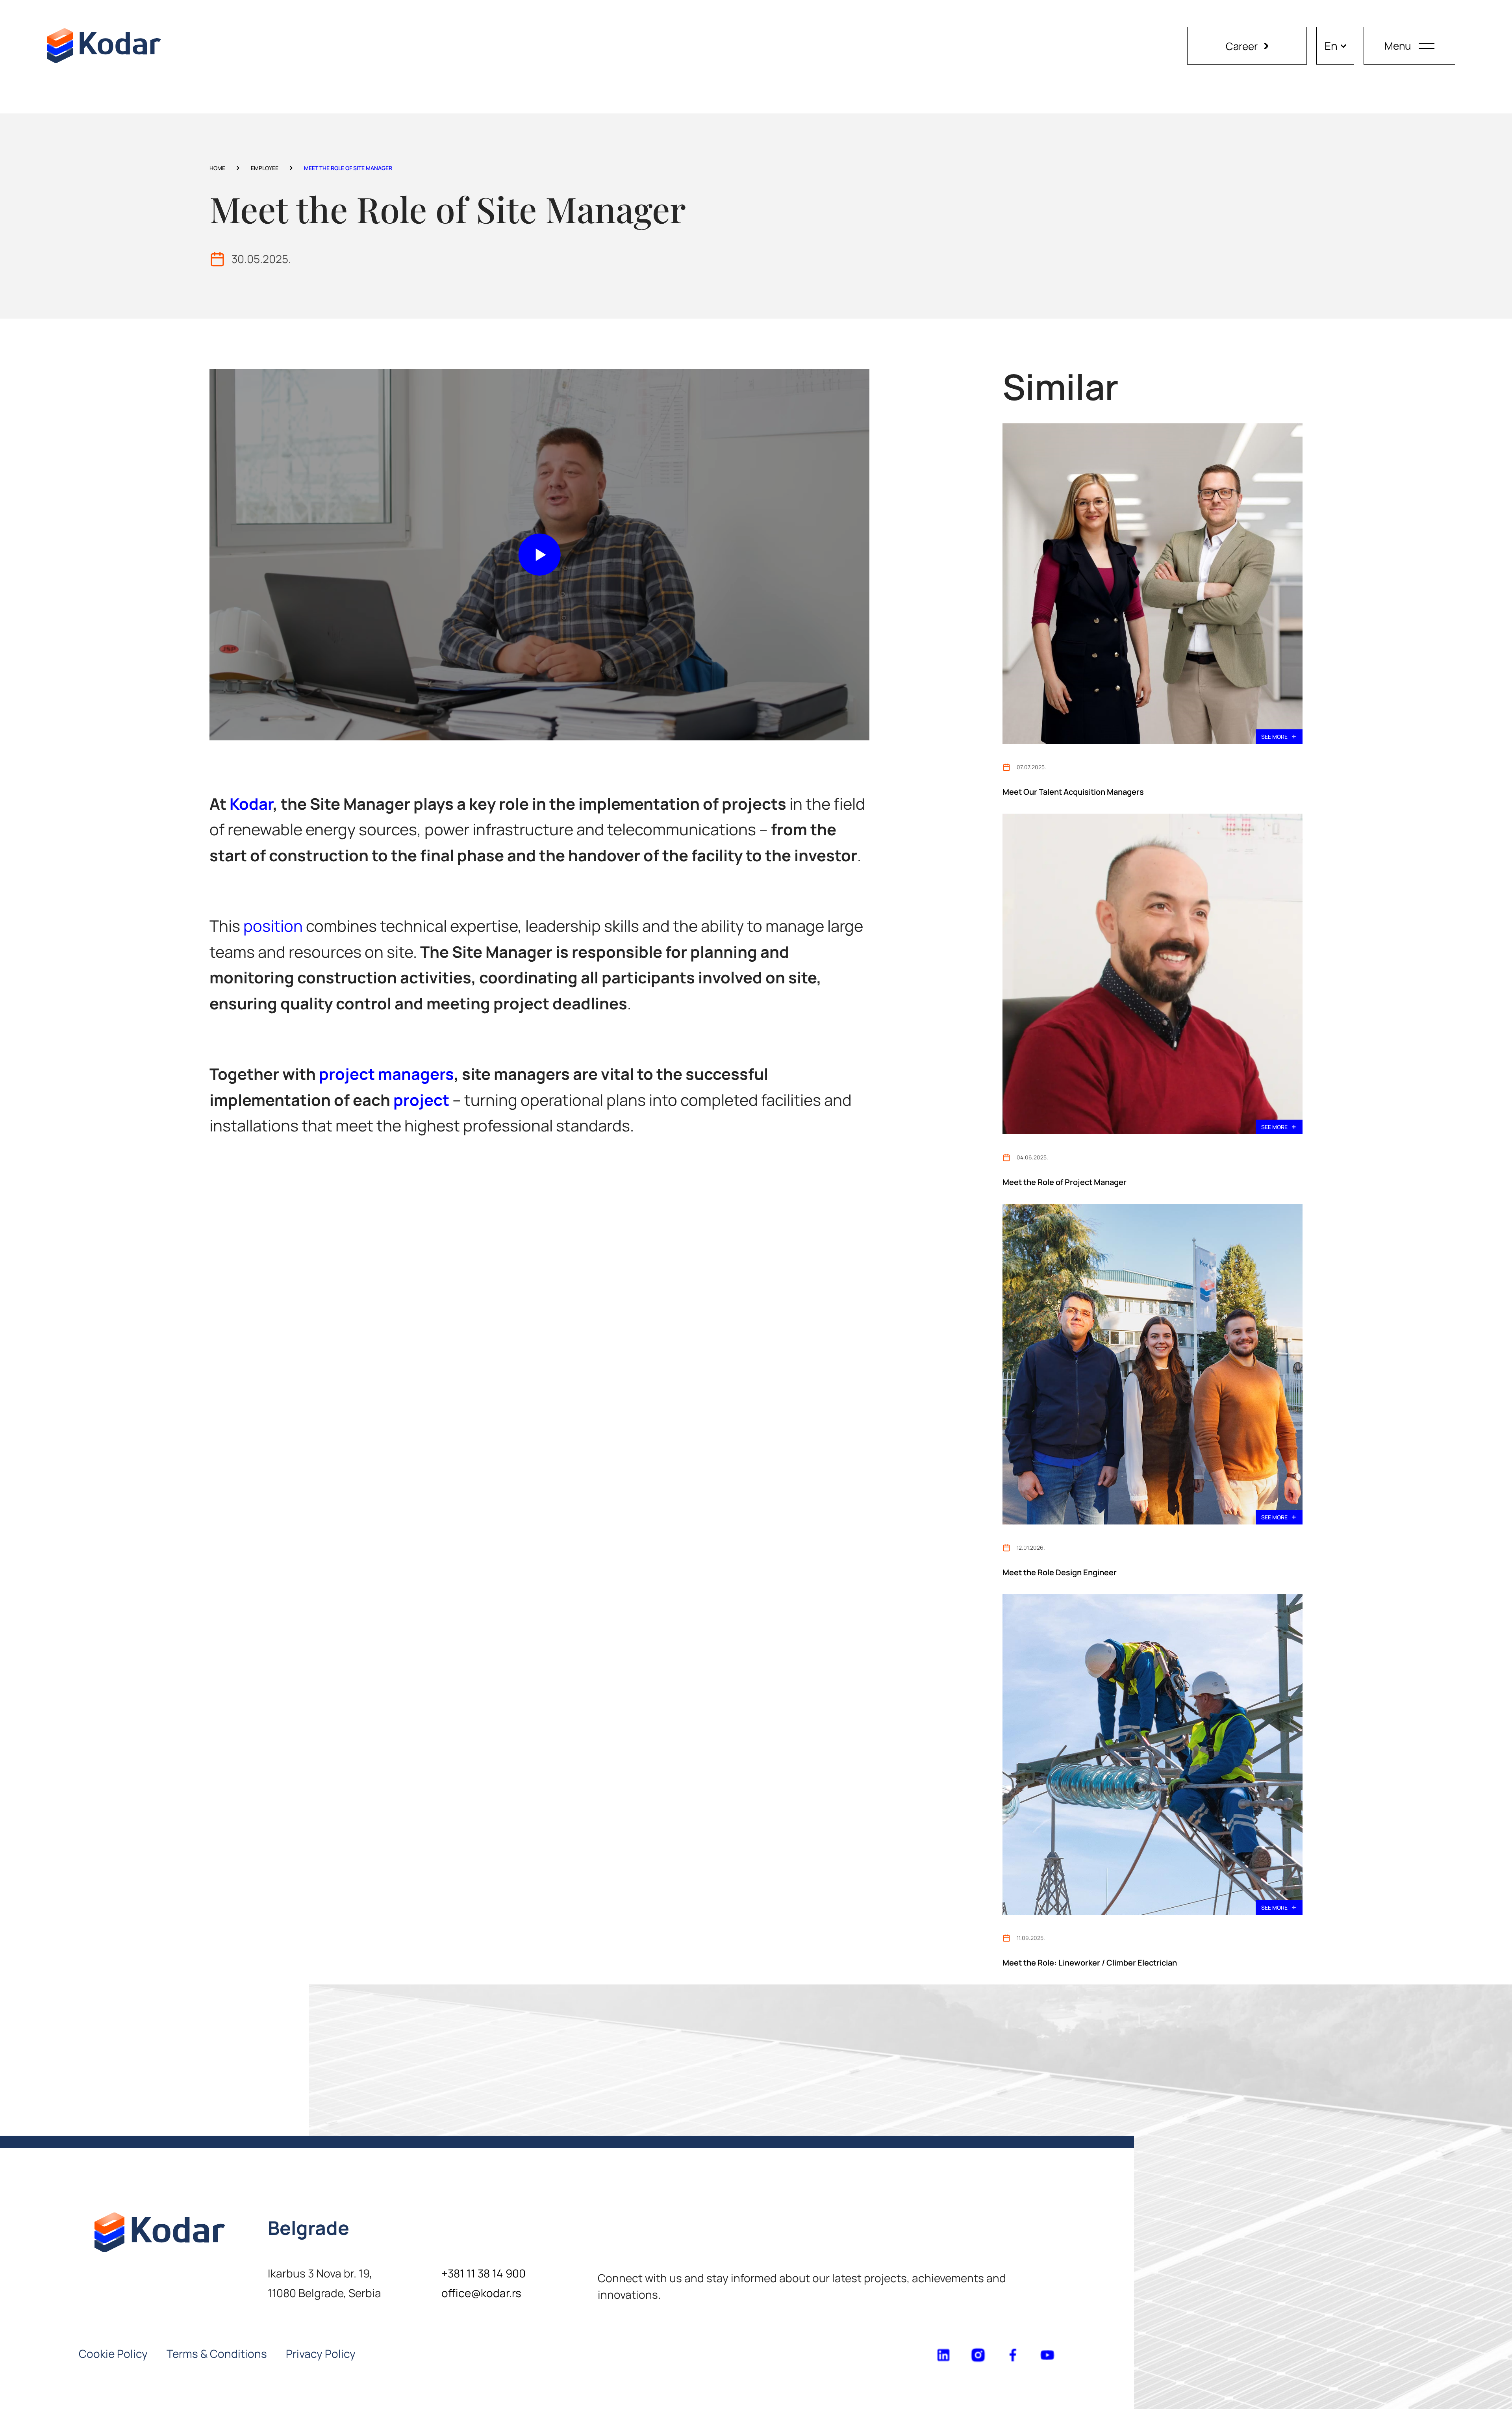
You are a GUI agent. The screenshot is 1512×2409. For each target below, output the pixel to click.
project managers (386, 1074)
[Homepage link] (104, 46)
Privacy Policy (321, 2353)
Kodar (251, 804)
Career (1242, 46)
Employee (265, 168)
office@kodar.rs (481, 2293)
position (273, 926)
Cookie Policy (113, 2353)
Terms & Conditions (217, 2353)
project (421, 1100)
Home (217, 168)
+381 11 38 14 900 (484, 2273)
